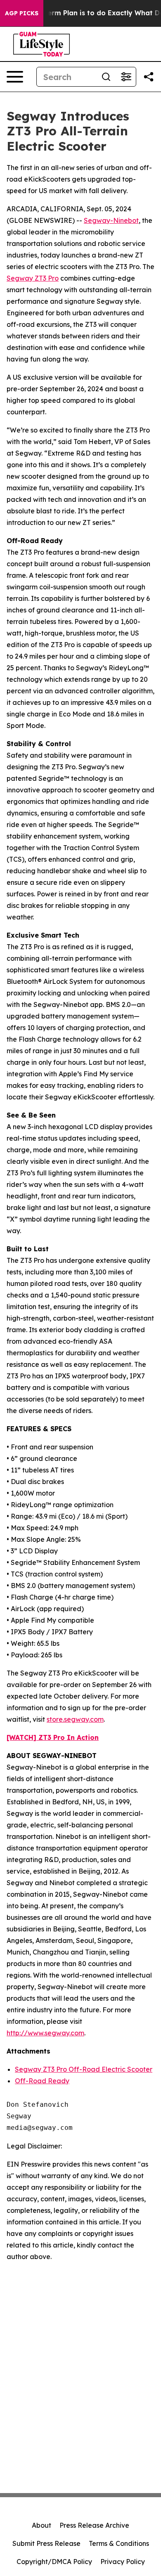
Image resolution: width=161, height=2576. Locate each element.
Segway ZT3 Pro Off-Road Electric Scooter (84, 2069)
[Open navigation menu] (15, 77)
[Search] (106, 77)
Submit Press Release (46, 2543)
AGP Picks (22, 13)
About (41, 2525)
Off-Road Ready (42, 2081)
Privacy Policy (123, 2562)
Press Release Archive (94, 2525)
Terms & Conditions (119, 2543)
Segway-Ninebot (111, 220)
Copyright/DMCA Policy (54, 2562)
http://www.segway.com (45, 2033)
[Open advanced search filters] (126, 77)
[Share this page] (149, 77)
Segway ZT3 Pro (33, 278)
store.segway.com (75, 1719)
